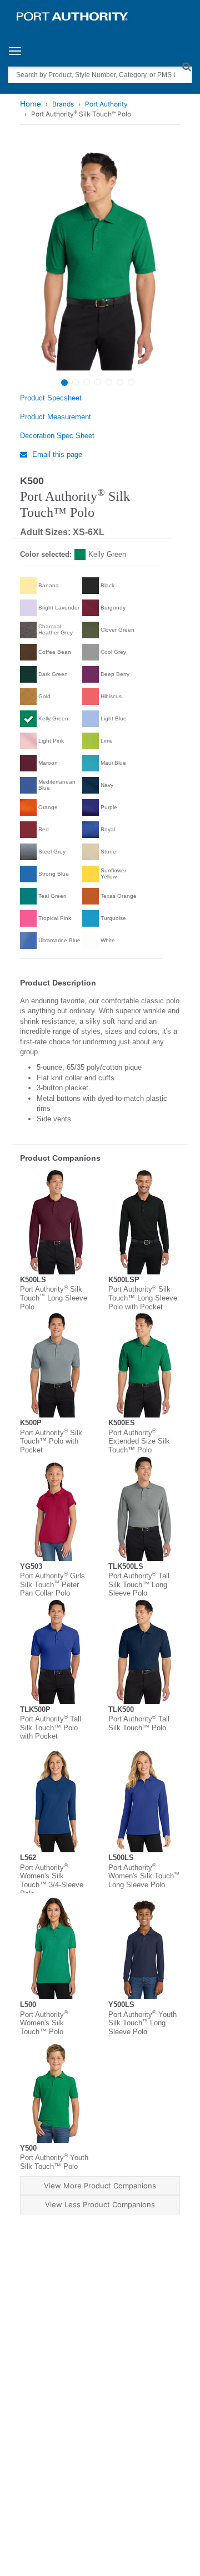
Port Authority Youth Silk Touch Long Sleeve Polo (142, 2023)
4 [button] (98, 382)
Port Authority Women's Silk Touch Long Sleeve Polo (144, 1876)
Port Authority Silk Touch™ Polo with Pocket (51, 1441)
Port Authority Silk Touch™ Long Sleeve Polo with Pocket (143, 1298)
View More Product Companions (100, 2186)
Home (31, 104)
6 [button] (120, 382)
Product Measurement (56, 417)
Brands (63, 104)
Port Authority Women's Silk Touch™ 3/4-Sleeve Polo (52, 1881)
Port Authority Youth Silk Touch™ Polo (54, 2162)
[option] (99, 259)
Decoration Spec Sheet (57, 436)
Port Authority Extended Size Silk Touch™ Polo (139, 1441)
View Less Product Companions (100, 2204)
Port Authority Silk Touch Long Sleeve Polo (54, 1298)
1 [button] (64, 383)
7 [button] (131, 382)
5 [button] (109, 382)
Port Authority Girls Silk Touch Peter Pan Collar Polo (52, 1584)
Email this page (56, 454)
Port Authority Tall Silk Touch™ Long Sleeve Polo (139, 1584)
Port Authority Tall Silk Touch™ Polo (139, 1723)
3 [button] (87, 382)
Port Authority (106, 104)
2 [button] (76, 382)
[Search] (186, 66)
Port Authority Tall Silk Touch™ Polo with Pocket (51, 1728)
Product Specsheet (51, 398)
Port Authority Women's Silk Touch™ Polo (44, 2023)
